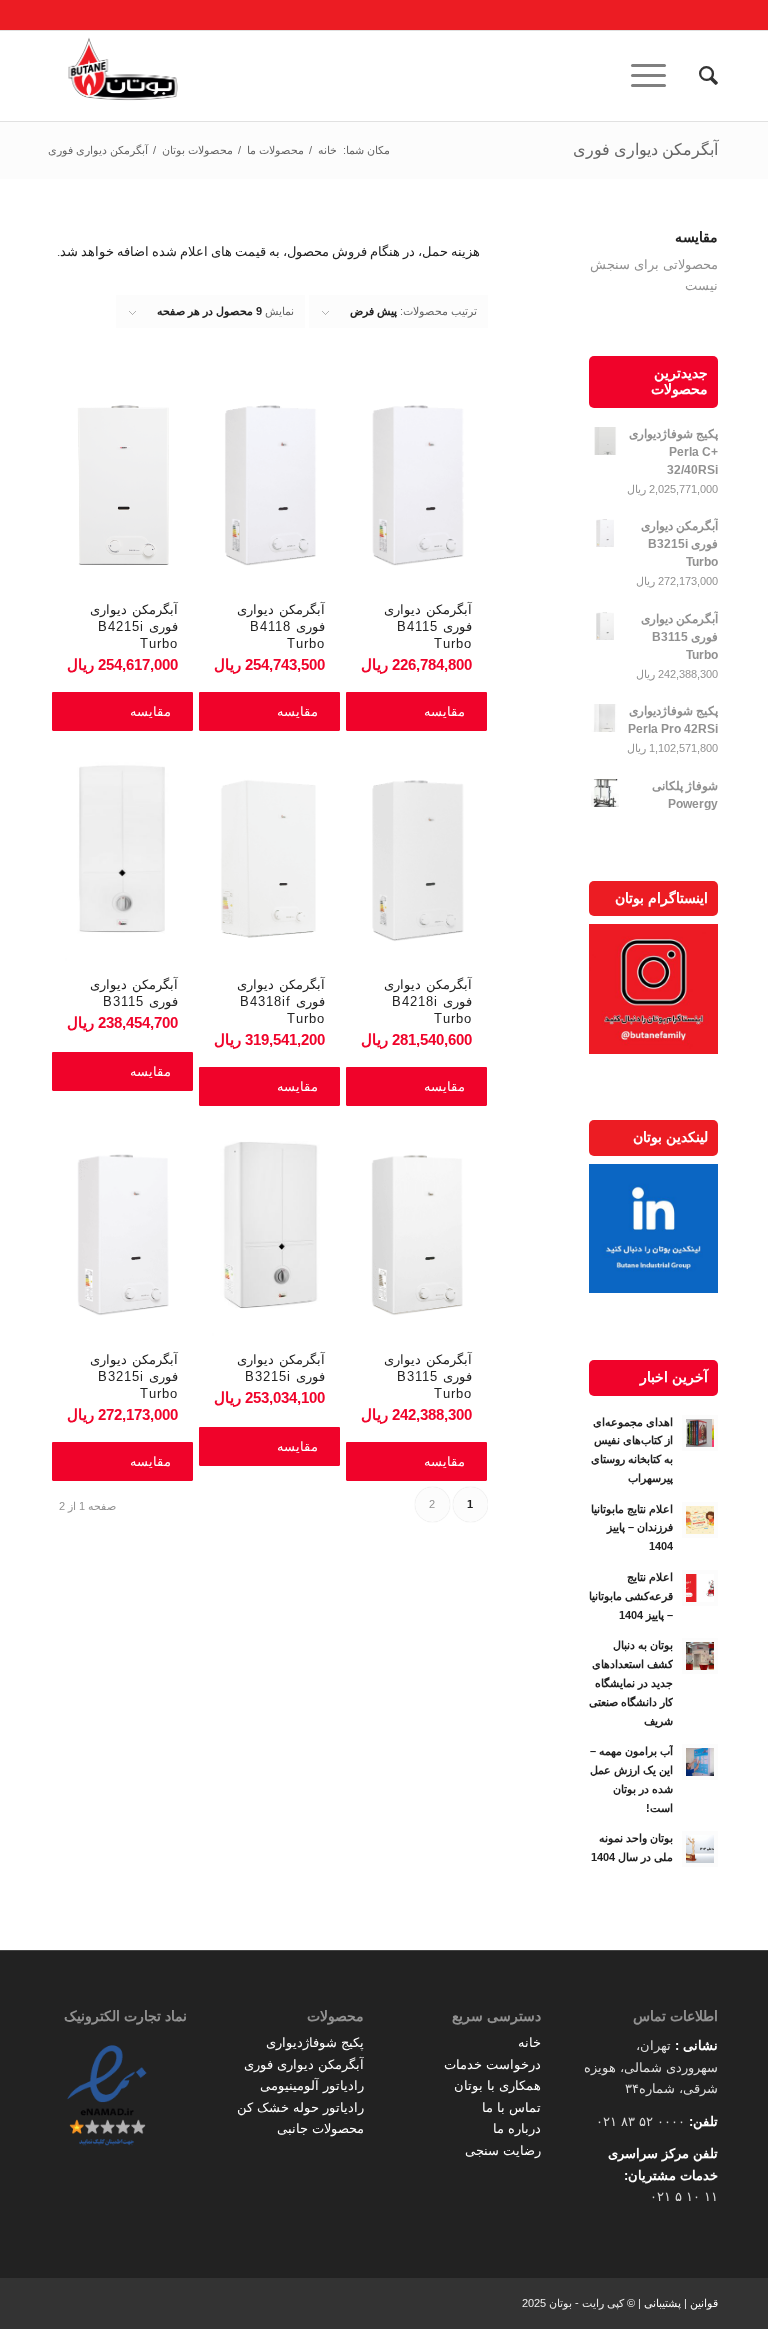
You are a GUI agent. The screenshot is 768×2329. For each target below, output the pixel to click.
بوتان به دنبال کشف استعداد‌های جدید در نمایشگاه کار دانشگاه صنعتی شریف (631, 1682)
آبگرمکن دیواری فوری (645, 149)
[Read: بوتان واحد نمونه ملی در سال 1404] (700, 1849)
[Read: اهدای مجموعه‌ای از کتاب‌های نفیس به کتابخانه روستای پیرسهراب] (700, 1433)
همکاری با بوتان (497, 2085)
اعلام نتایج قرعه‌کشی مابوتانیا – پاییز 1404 (631, 1596)
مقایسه (444, 711)
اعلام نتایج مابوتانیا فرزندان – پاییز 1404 (632, 1528)
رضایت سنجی (503, 2150)
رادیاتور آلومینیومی (312, 2085)
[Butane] (123, 76)
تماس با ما (511, 2107)
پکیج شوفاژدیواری (315, 2042)
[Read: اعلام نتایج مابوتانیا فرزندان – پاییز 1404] (700, 1520)
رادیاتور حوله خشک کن (300, 2107)
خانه (529, 2042)
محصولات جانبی (320, 2128)
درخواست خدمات (492, 2064)
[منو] (655, 76)
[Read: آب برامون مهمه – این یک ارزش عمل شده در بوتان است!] (700, 1762)
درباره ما (517, 2128)
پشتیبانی (662, 2303)
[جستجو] (698, 76)
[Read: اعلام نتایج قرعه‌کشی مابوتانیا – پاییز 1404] (700, 1588)
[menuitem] (698, 76)
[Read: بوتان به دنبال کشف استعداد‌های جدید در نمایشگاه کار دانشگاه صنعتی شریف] (700, 1656)
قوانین (704, 2303)
